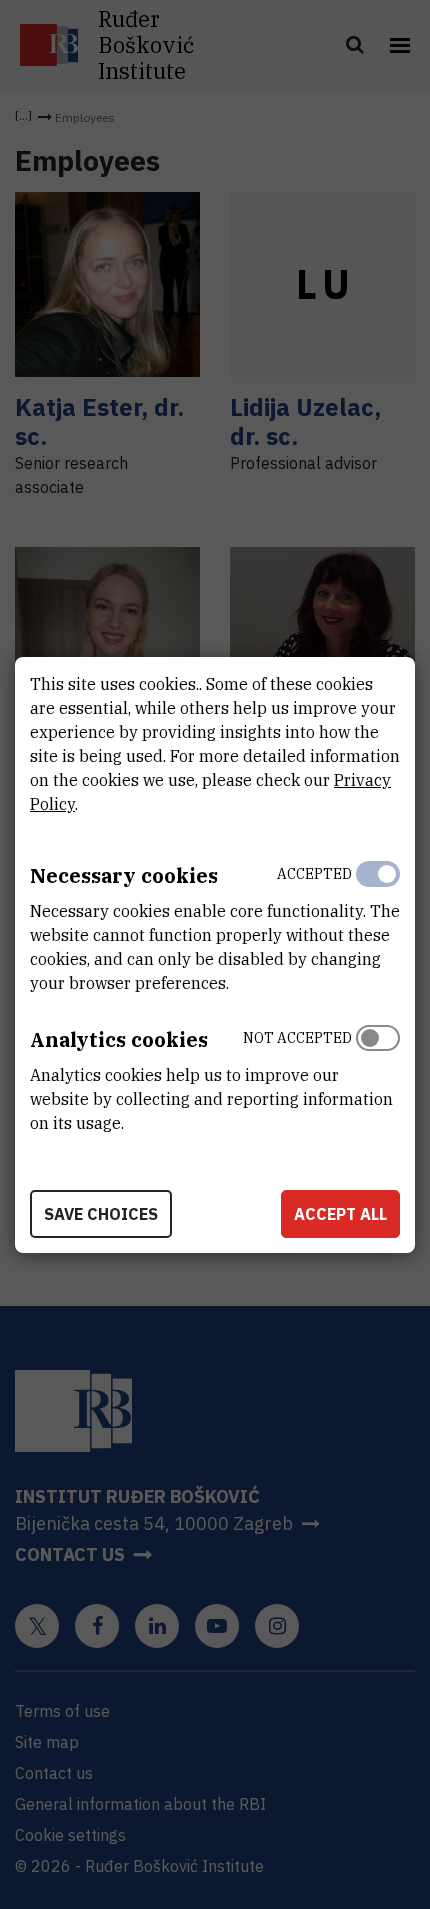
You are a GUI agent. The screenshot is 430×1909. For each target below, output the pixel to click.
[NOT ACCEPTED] (378, 1076)
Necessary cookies (124, 875)
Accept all (340, 1214)
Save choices (101, 1214)
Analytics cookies (119, 1039)
